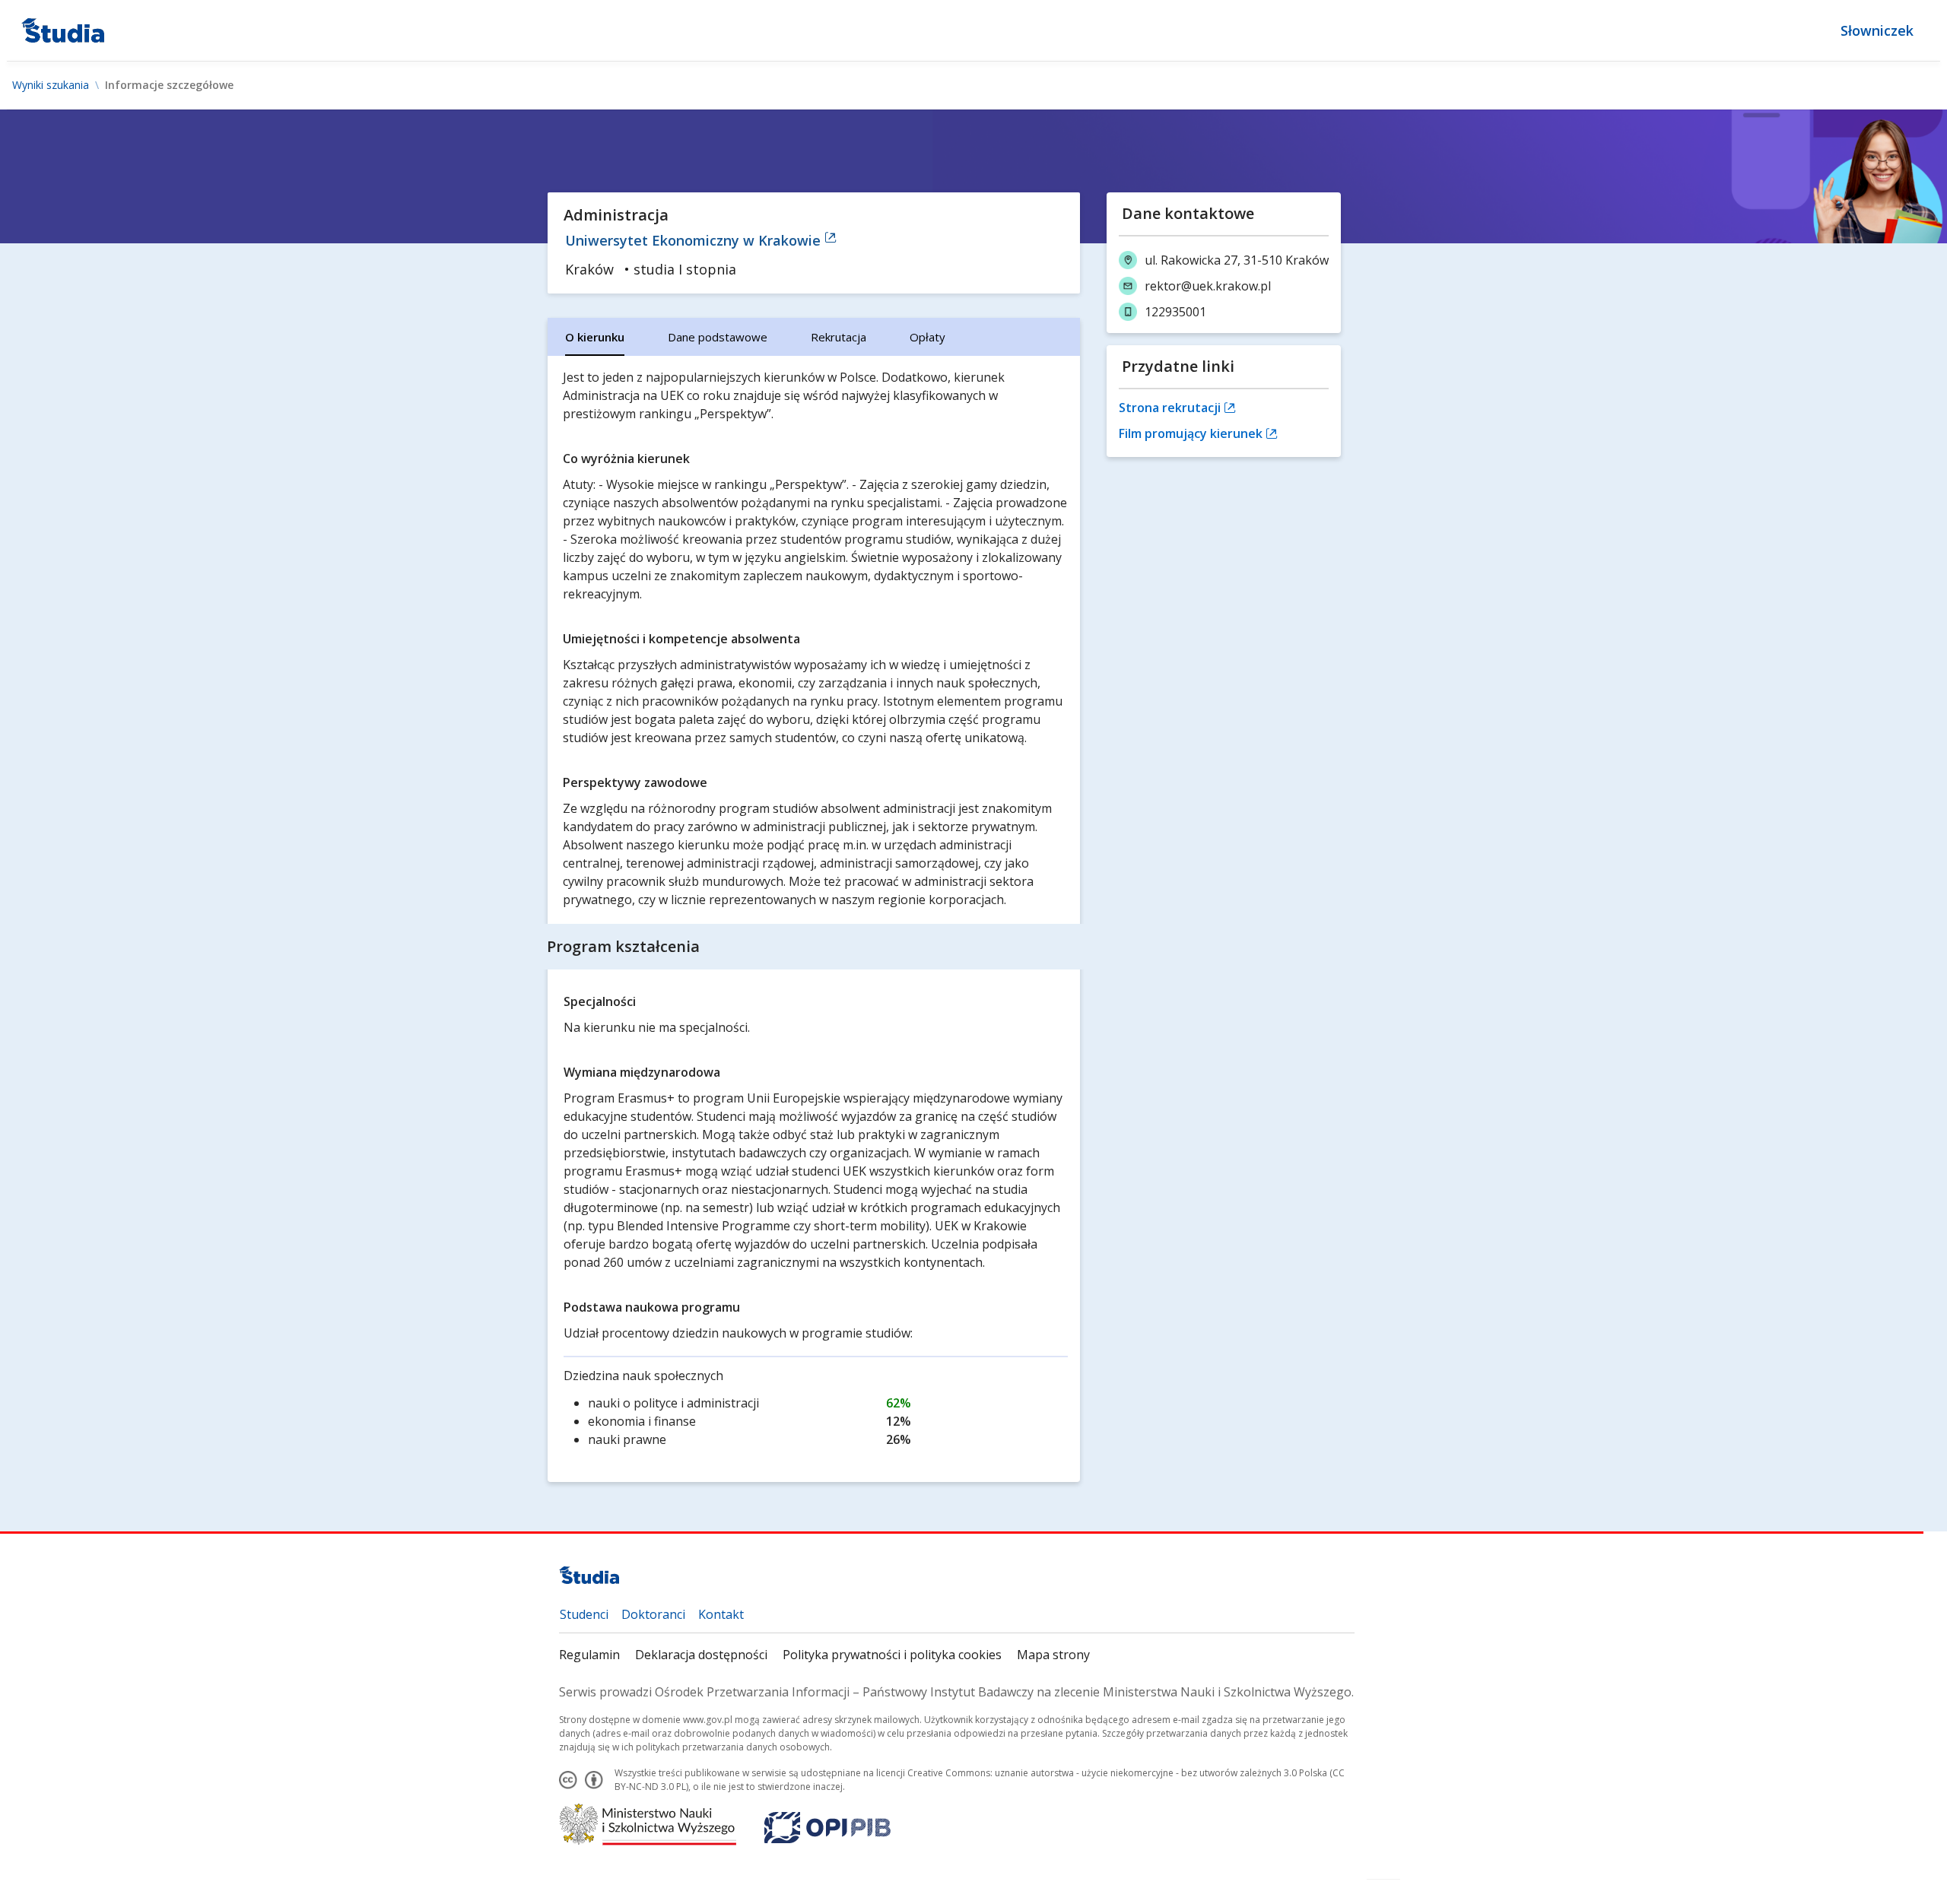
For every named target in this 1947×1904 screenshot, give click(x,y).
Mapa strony (1053, 1655)
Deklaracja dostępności (701, 1655)
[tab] (595, 337)
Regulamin (589, 1655)
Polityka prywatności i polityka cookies (892, 1655)
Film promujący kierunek (1192, 433)
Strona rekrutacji (1171, 408)
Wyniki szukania (51, 85)
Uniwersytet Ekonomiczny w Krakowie (695, 240)
